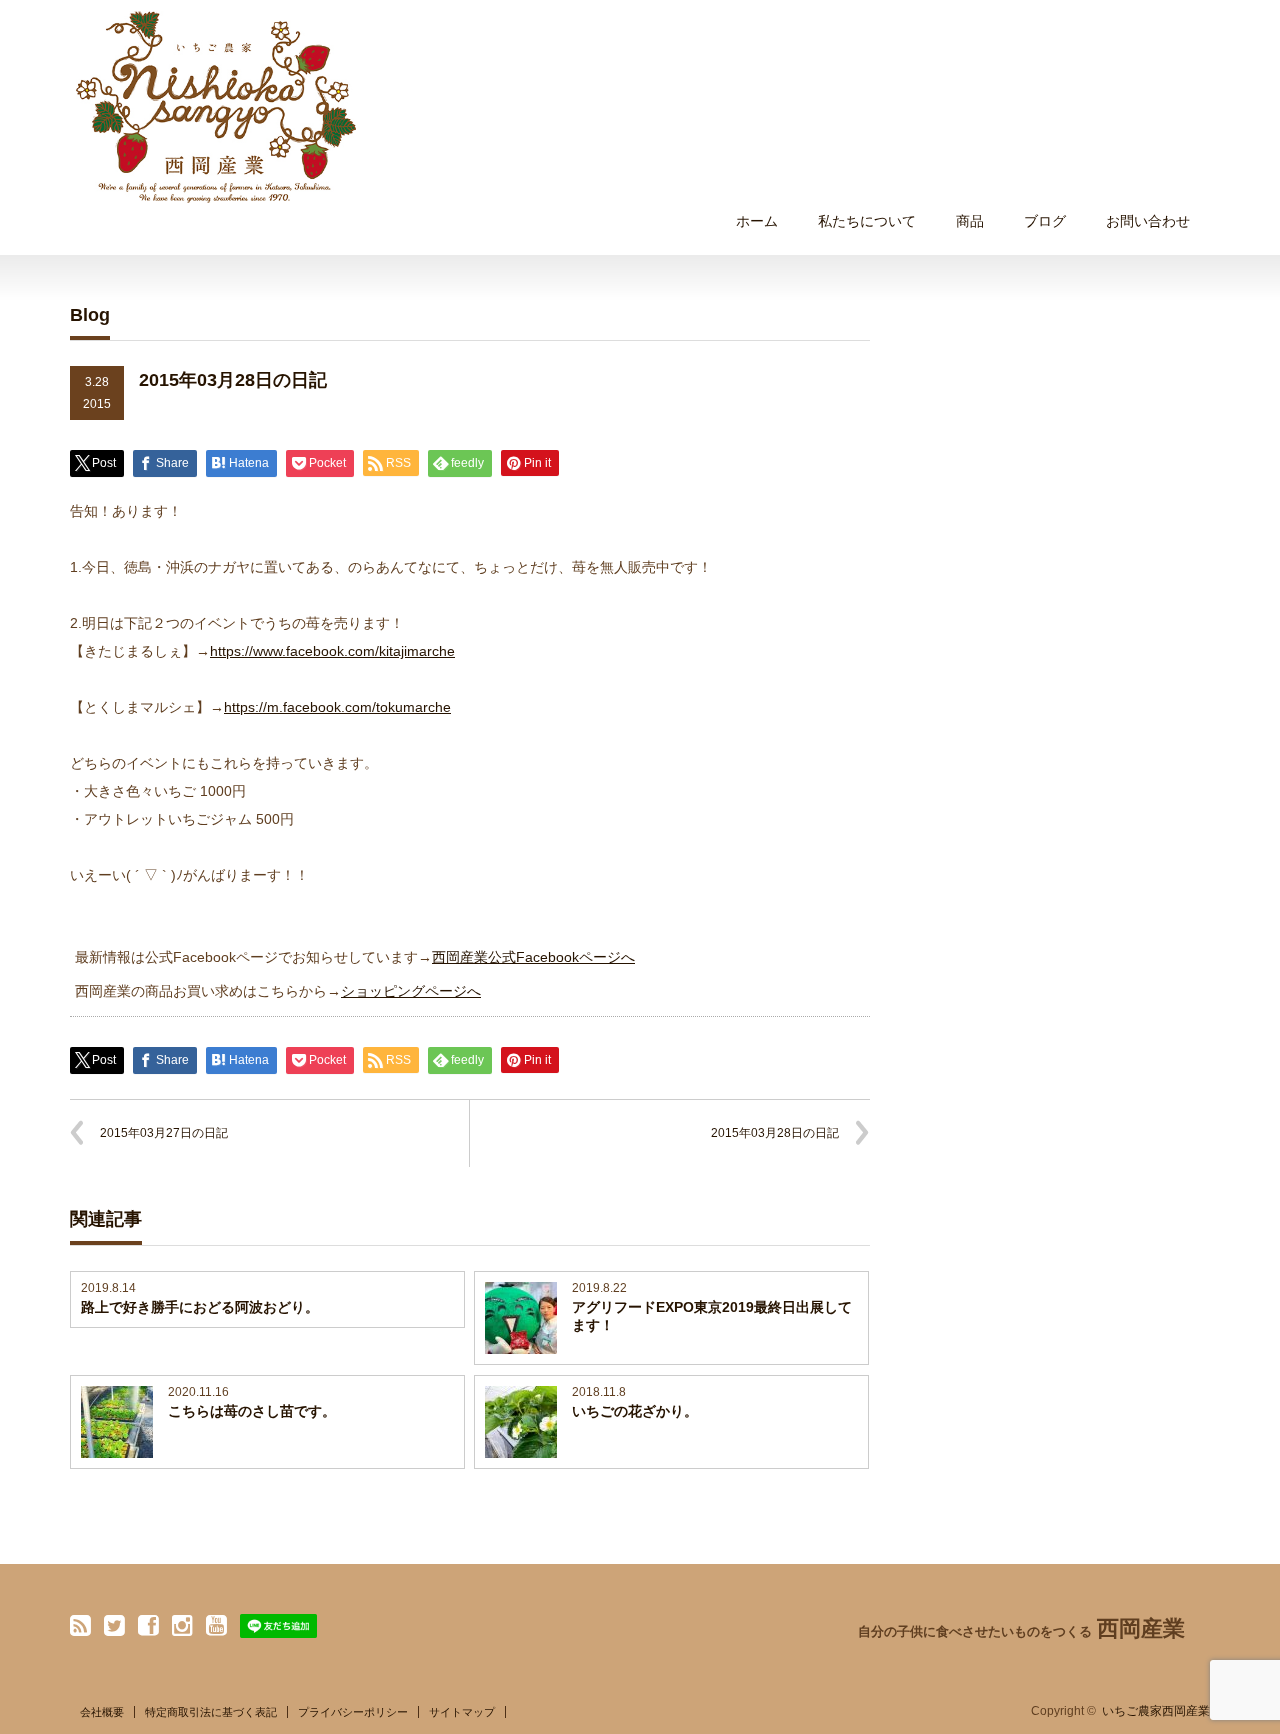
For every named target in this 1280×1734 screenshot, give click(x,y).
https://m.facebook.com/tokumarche (337, 707)
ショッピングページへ (411, 991)
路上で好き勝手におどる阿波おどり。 (200, 1307)
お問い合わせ (1148, 221)
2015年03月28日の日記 (775, 1133)
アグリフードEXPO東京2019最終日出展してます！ (712, 1316)
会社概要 (102, 1712)
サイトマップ (462, 1712)
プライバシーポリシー (353, 1712)
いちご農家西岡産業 (1156, 1711)
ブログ (1045, 221)
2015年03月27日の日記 (164, 1133)
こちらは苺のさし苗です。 (252, 1411)
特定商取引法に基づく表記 (211, 1712)
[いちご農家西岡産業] (216, 107)
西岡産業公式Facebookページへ (533, 957)
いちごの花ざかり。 (635, 1411)
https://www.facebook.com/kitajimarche (332, 651)
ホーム (757, 221)
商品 (970, 221)
